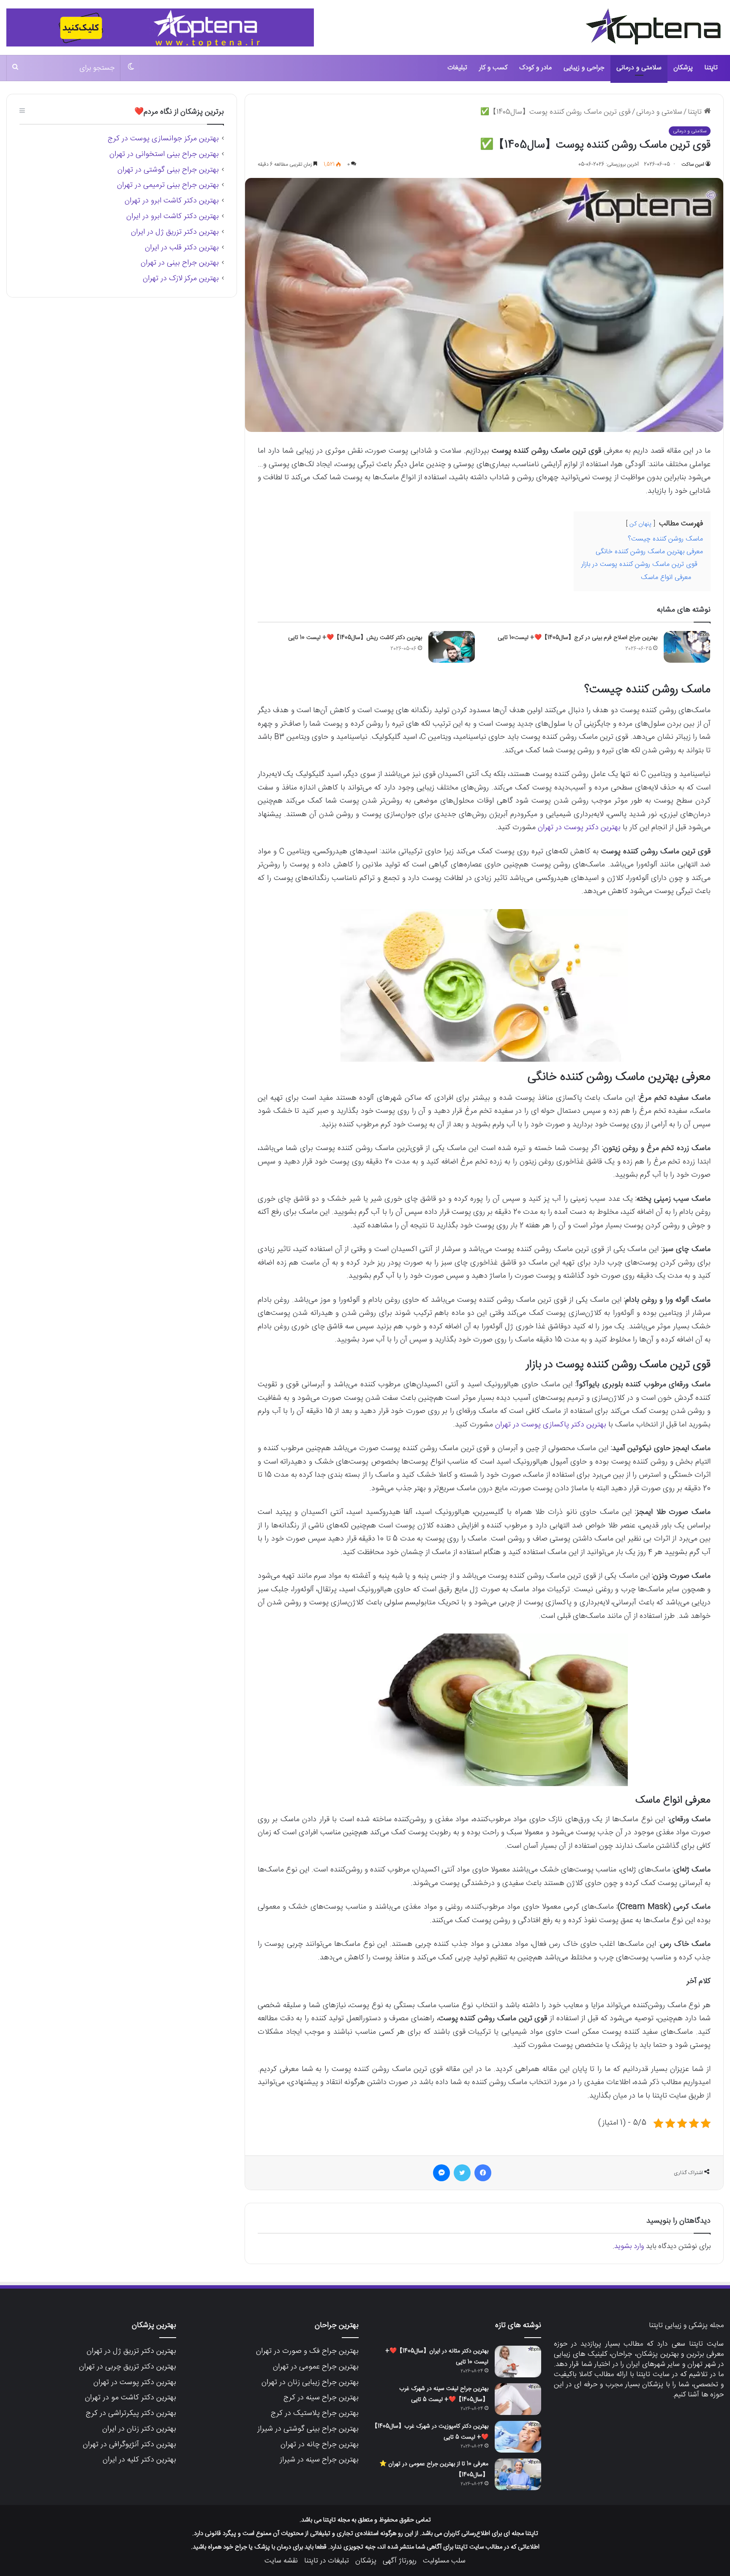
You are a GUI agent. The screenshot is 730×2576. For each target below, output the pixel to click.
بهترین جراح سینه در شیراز (319, 2460)
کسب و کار (493, 68)
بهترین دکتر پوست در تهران (579, 828)
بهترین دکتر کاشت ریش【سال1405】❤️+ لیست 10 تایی (355, 638)
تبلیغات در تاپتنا (327, 2561)
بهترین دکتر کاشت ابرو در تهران (172, 201)
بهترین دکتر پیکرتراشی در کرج (131, 2413)
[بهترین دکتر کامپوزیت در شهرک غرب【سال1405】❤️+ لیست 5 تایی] (518, 2437)
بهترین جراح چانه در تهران (320, 2445)
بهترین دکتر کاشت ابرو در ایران (173, 216)
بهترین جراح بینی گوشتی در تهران (168, 170)
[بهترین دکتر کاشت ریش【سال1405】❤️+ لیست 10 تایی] (452, 647)
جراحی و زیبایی (584, 68)
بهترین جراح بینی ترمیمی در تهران (168, 185)
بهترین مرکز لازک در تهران (181, 279)
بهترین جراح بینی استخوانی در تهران (164, 154)
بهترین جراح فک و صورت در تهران (307, 2351)
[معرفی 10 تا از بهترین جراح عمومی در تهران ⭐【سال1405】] (518, 2474)
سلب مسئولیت (444, 2561)
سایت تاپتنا (706, 2344)
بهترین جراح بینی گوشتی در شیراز (308, 2429)
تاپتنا (711, 68)
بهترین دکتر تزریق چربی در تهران (128, 2367)
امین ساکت (693, 164)
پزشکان (683, 68)
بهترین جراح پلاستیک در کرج (315, 2413)
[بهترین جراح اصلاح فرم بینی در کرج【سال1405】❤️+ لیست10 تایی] (687, 647)
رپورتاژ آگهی (400, 2561)
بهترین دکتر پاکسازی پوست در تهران (551, 1425)
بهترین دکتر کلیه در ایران (139, 2460)
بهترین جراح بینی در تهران (180, 263)
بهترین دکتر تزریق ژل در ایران (175, 232)
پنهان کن (640, 524)
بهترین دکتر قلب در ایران (182, 248)
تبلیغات (457, 68)
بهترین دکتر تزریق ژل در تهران (131, 2351)
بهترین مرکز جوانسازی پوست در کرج (163, 139)
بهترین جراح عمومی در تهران (316, 2367)
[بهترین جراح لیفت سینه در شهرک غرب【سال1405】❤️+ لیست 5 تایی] (518, 2399)
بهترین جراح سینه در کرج (321, 2398)
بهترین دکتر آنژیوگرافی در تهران (129, 2445)
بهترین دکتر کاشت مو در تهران (131, 2398)
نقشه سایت (281, 2561)
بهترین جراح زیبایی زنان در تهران (310, 2382)
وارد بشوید (629, 2246)
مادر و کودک (535, 68)
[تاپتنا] (654, 26)
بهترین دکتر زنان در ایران (139, 2429)
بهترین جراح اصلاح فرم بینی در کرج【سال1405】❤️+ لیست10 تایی (577, 638)
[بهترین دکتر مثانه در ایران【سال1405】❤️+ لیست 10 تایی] (518, 2362)
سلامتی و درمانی (639, 68)
